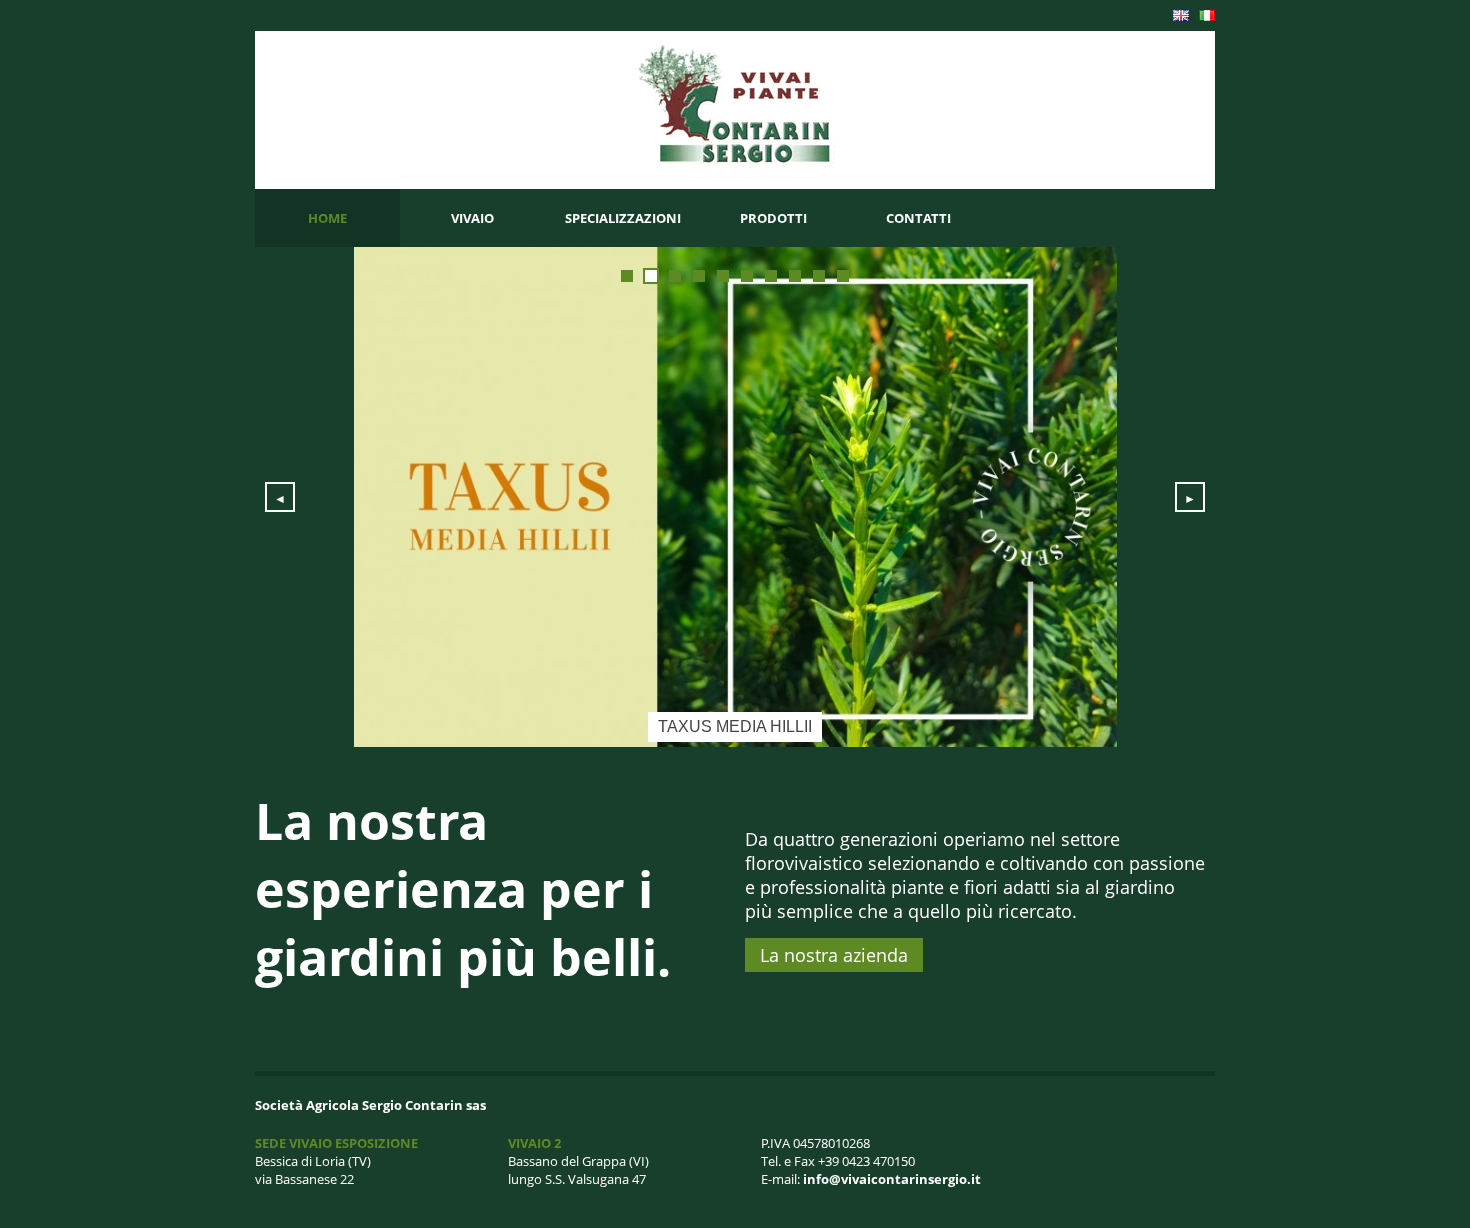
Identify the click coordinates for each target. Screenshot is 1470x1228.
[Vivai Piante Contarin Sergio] (735, 164)
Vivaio (472, 218)
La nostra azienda (834, 955)
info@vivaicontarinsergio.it (892, 1179)
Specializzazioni (623, 218)
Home (327, 218)
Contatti (918, 218)
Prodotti (773, 218)
